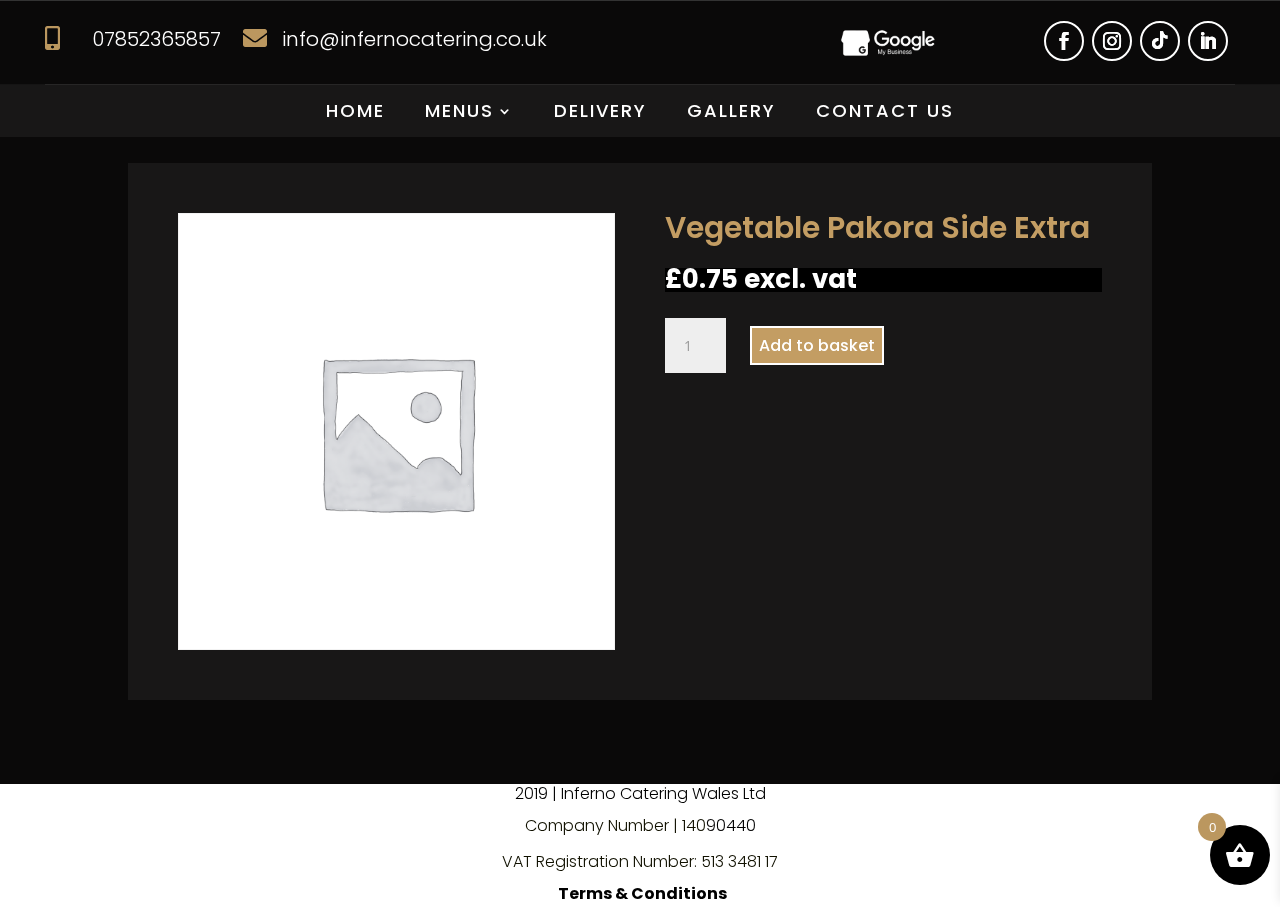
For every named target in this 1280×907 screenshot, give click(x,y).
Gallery (731, 113)
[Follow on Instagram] (1112, 41)
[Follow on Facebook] (1064, 41)
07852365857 (156, 39)
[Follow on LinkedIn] (1208, 41)
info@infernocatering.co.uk (414, 39)
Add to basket (817, 345)
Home (355, 113)
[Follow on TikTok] (1160, 41)
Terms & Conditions (642, 893)
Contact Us (885, 113)
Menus (459, 113)
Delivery (600, 113)
